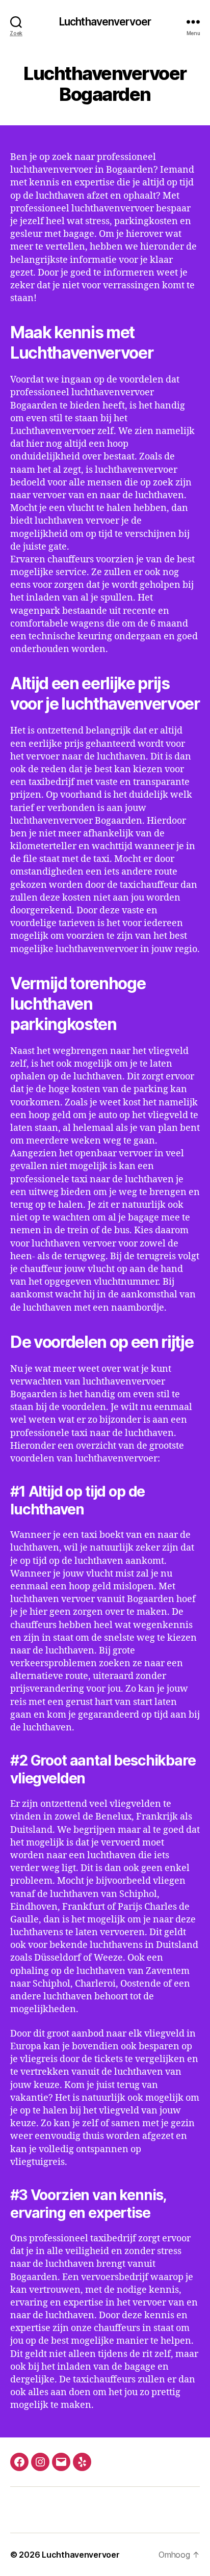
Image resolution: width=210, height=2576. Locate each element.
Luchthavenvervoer (105, 22)
